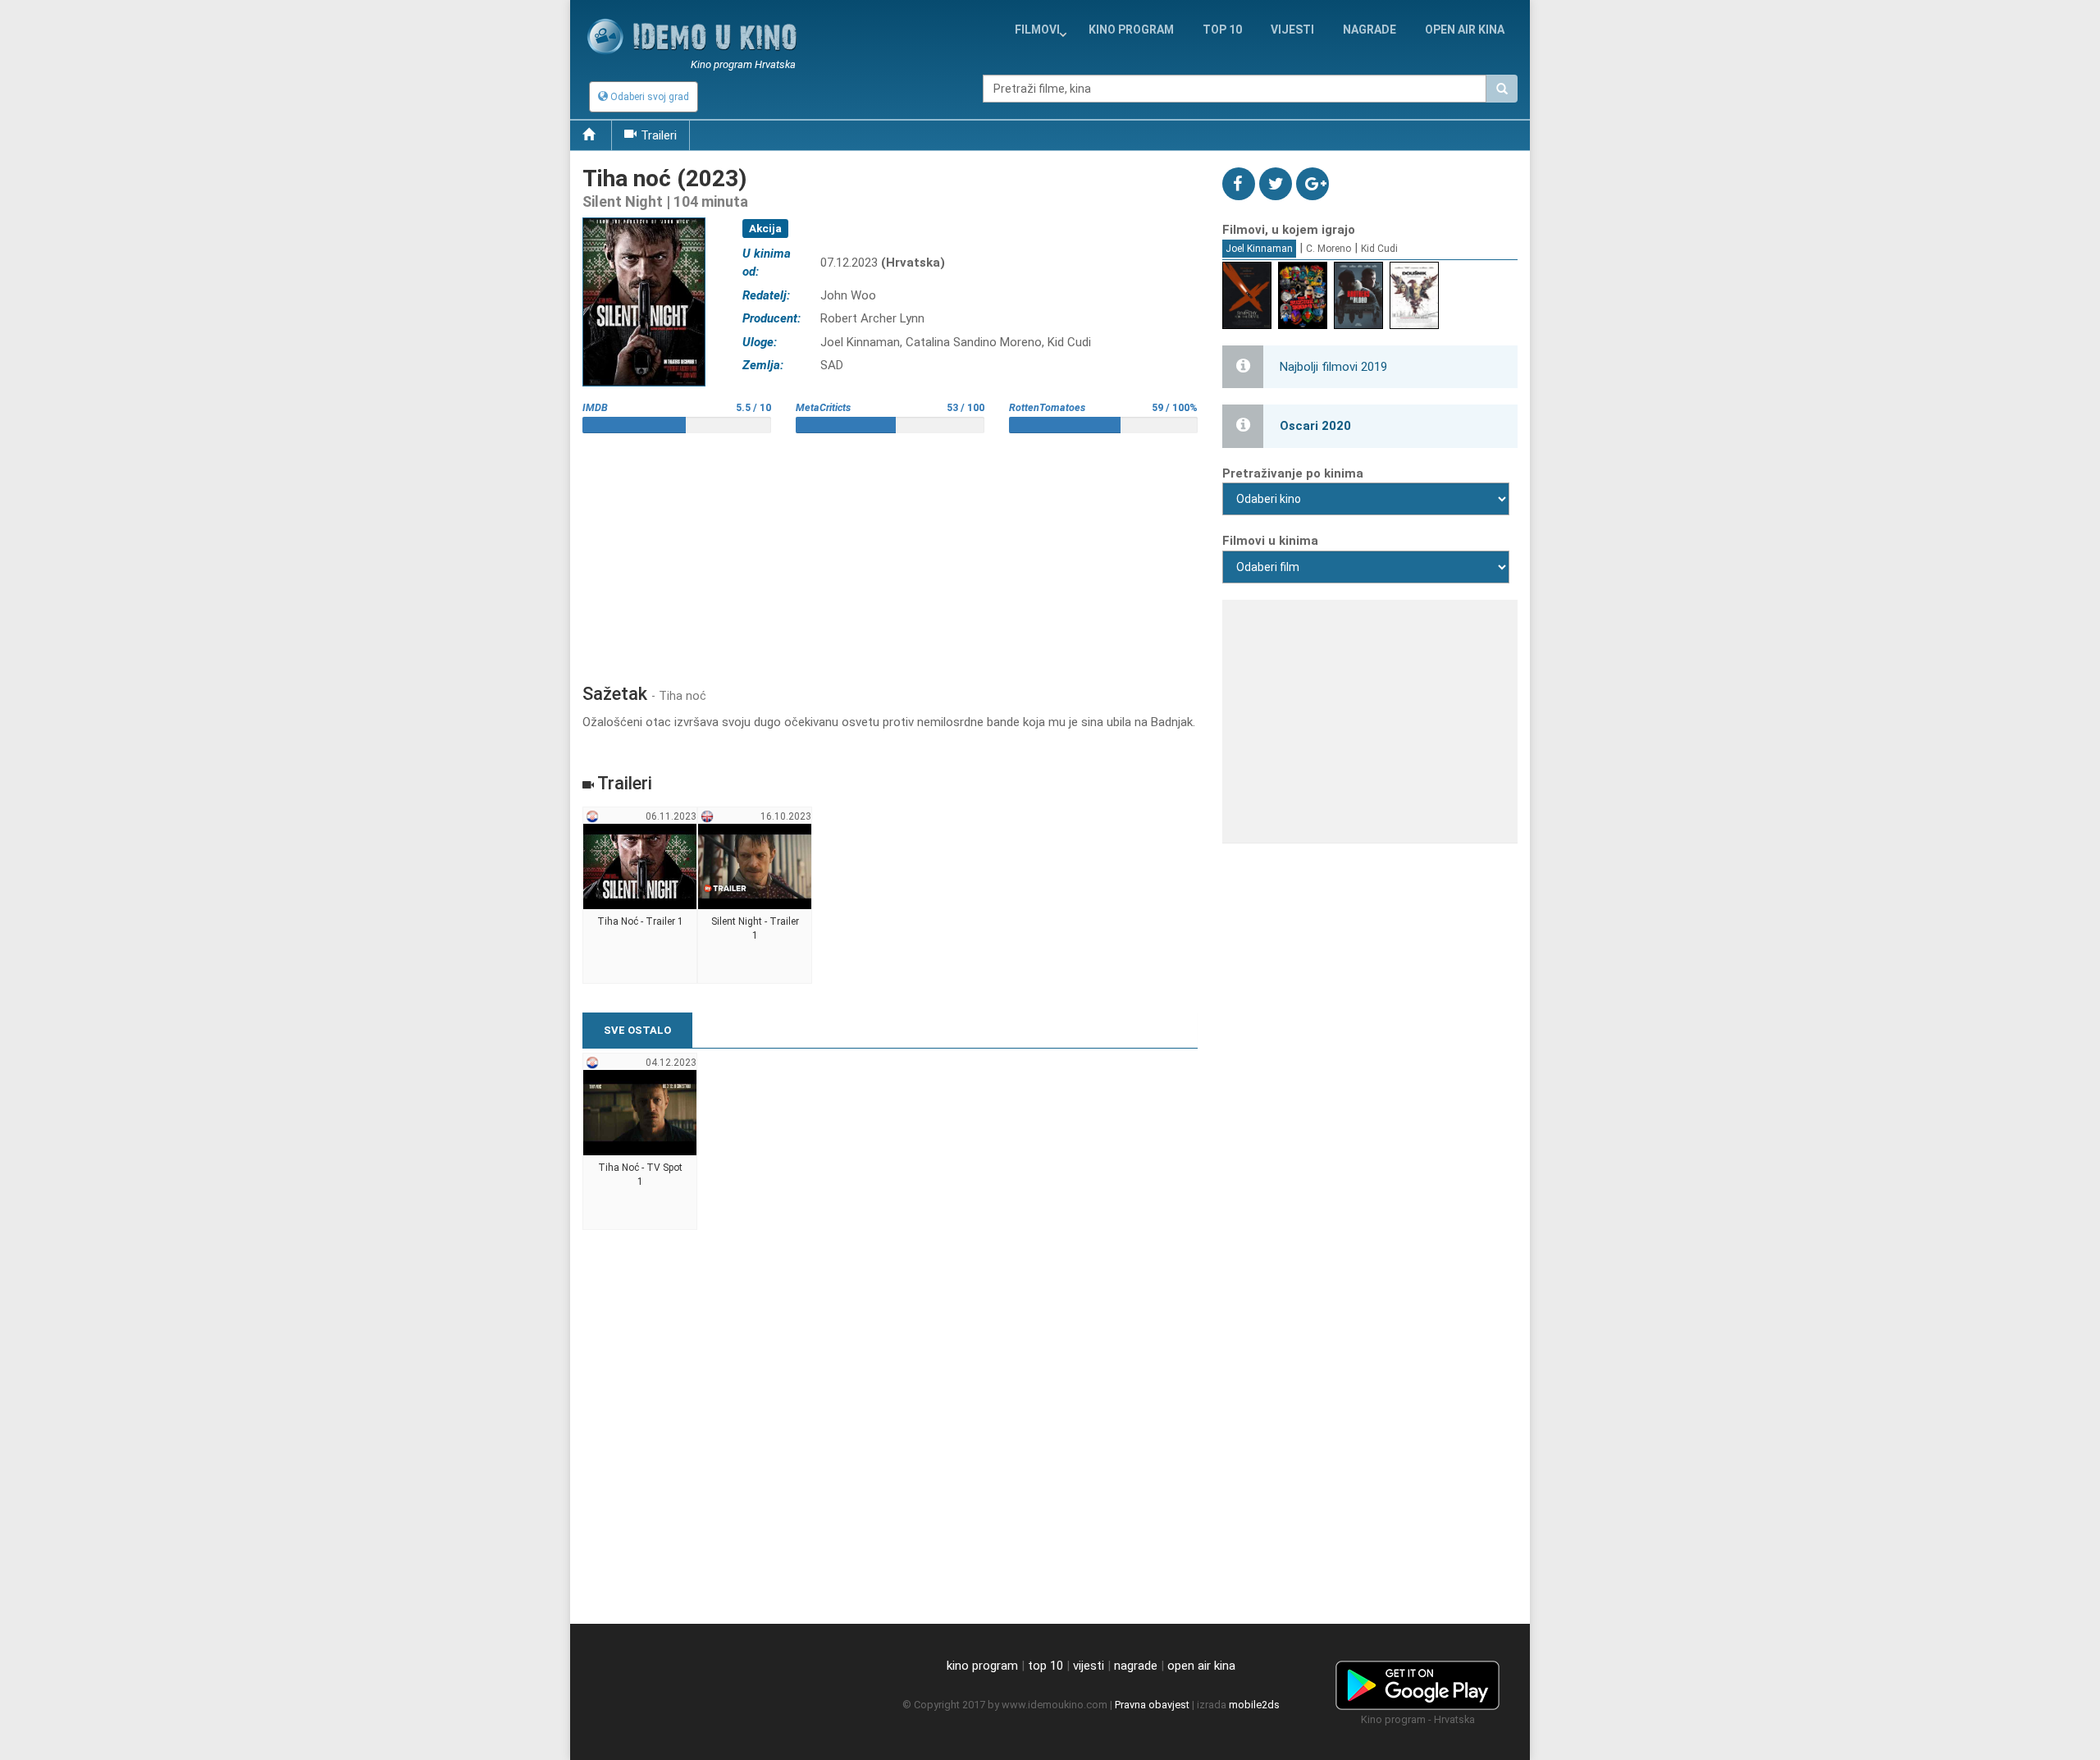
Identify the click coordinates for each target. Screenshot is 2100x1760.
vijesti (1292, 30)
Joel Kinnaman (1259, 249)
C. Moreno (1328, 249)
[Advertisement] (890, 552)
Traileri (659, 135)
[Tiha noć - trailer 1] (640, 896)
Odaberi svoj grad (648, 97)
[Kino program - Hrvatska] (1417, 1682)
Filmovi (1037, 30)
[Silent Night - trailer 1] (755, 896)
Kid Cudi (1379, 249)
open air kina (1201, 1666)
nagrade (1370, 30)
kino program (1131, 30)
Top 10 (1222, 30)
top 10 (1045, 1666)
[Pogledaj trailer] (644, 217)
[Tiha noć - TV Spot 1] (640, 1142)
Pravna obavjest (1152, 1705)
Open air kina (1465, 30)
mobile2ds (1254, 1705)
